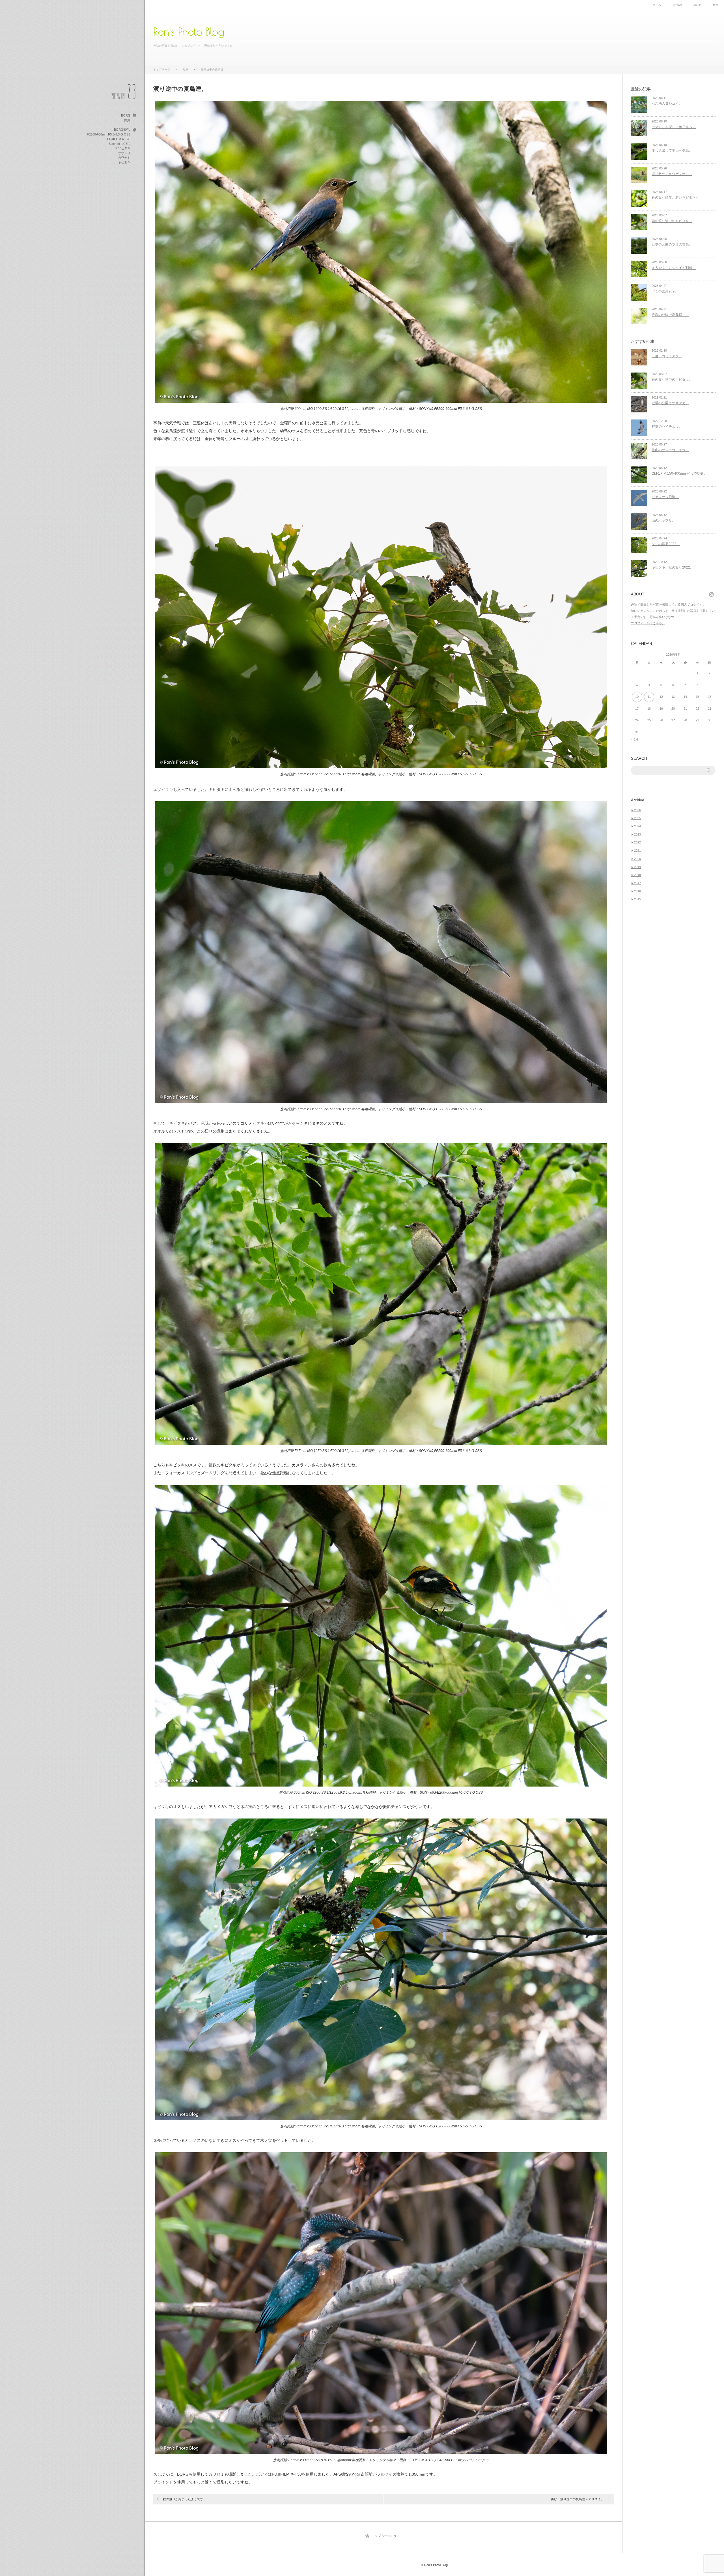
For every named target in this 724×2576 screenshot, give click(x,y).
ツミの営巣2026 (664, 291)
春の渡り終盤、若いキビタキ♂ (675, 197)
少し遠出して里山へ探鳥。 (672, 150)
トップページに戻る (386, 2536)
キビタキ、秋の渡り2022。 (673, 567)
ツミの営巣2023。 (666, 544)
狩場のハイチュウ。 (667, 427)
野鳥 (716, 5)
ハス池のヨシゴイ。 (667, 104)
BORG (126, 115)
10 (637, 697)
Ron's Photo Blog (189, 32)
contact (677, 5)
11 (649, 697)
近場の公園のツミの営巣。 (672, 244)
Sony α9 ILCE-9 (119, 144)
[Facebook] (712, 594)
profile (697, 5)
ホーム (657, 5)
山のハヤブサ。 (663, 520)
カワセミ (124, 158)
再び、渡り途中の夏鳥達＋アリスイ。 (577, 2499)
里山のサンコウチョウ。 (670, 450)
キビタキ (124, 162)
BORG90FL (122, 130)
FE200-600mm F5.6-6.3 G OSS (109, 134)
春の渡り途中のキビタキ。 (672, 221)
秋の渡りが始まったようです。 (185, 2499)
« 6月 (635, 739)
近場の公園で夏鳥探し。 (670, 315)
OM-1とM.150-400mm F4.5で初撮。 (679, 474)
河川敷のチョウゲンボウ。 (672, 174)
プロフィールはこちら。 (648, 623)
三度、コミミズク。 (667, 356)
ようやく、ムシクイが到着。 (674, 268)
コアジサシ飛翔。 (665, 497)
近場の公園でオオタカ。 (670, 403)
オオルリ (124, 153)
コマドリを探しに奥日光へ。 (674, 127)
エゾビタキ (123, 148)
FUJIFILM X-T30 (119, 139)
